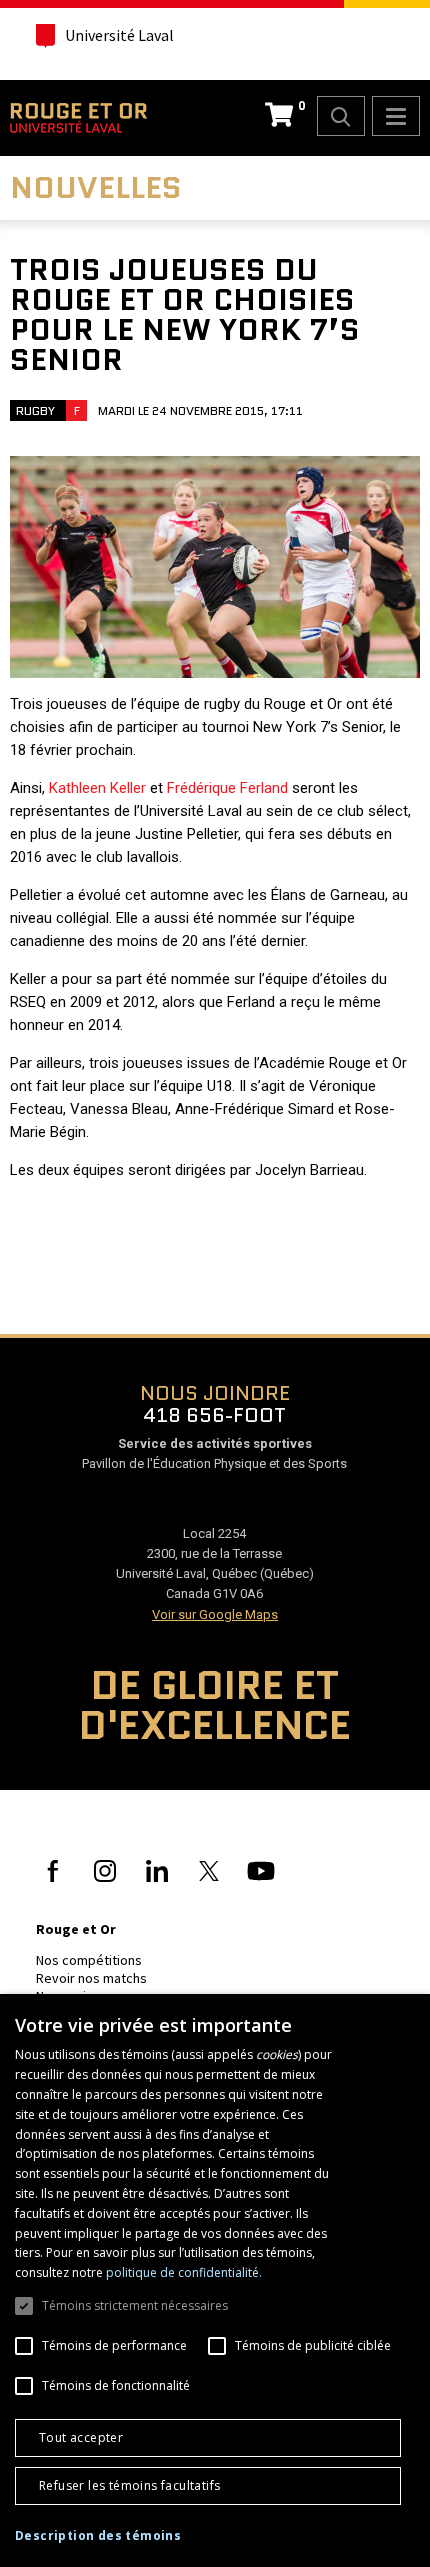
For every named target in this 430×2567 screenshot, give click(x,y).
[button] (98, 2536)
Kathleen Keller (97, 788)
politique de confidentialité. (184, 2272)
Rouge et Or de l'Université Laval (78, 118)
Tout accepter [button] (81, 2437)
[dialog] (215, 2280)
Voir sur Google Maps (215, 1614)
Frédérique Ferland (227, 788)
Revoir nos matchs (91, 1978)
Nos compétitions (89, 1960)
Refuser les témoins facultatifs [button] (129, 2485)
